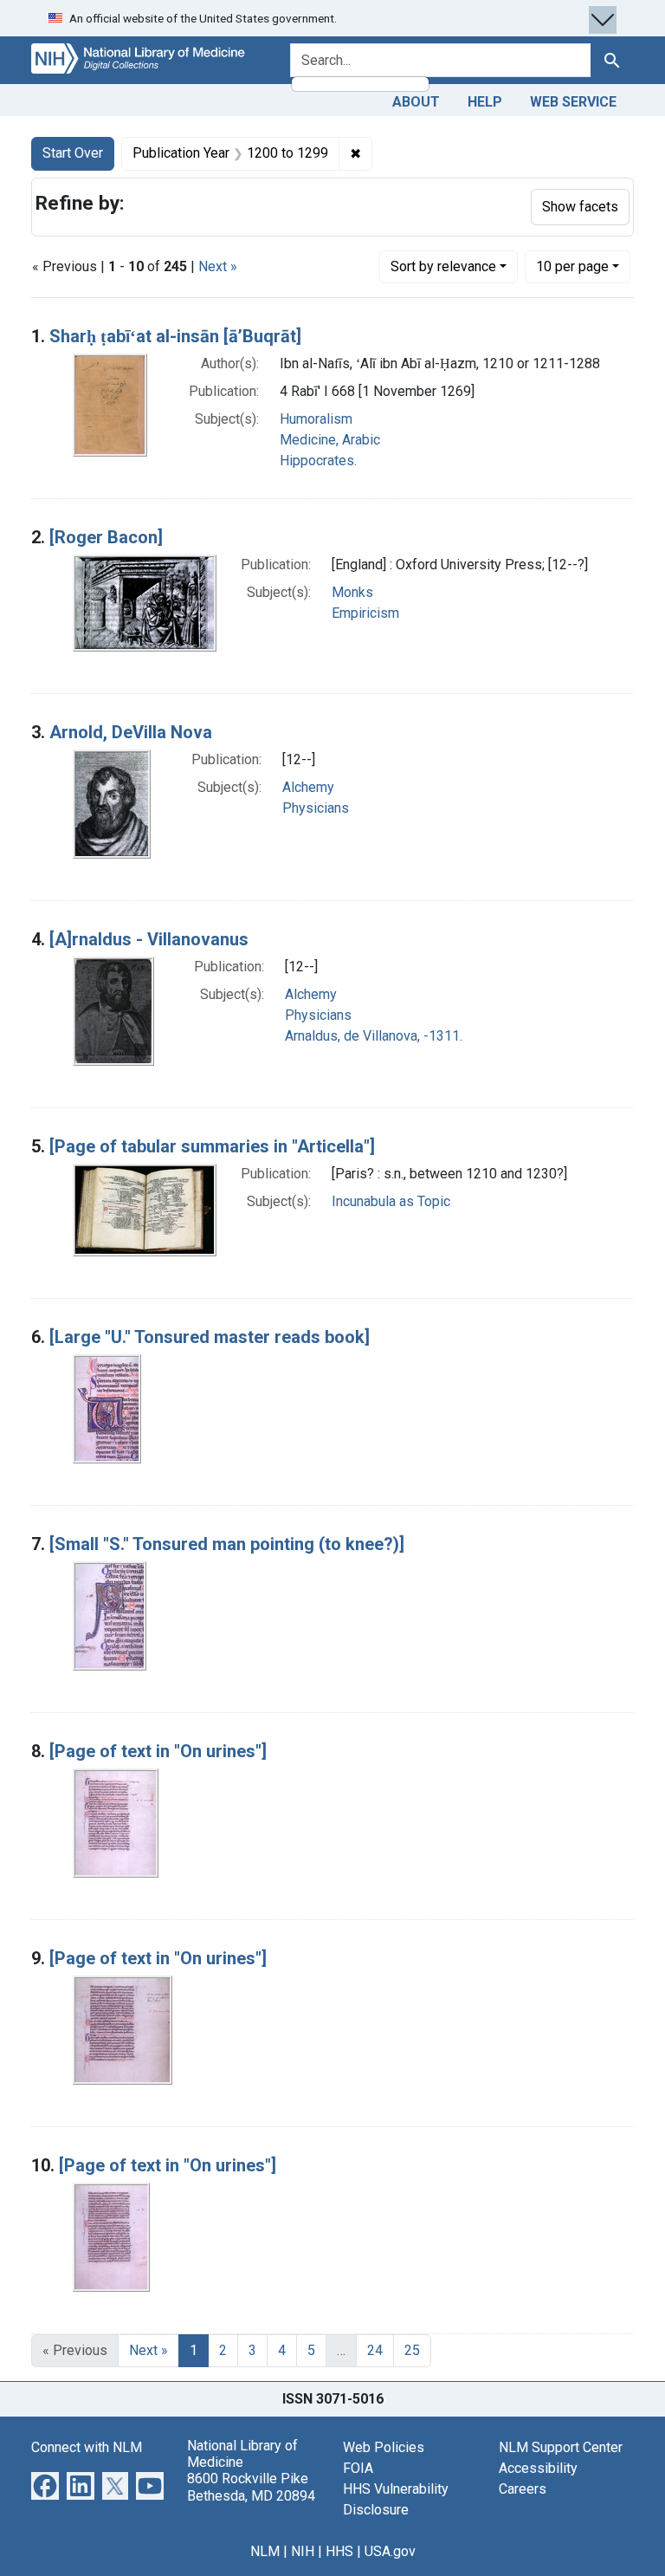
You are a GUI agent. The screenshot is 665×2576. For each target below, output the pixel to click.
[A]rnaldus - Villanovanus (149, 939)
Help (485, 102)
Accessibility (538, 2468)
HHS (339, 2551)
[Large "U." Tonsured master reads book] (210, 1337)
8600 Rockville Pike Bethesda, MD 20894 (251, 2487)
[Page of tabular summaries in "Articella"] (212, 1146)
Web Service (573, 102)
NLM (265, 2551)
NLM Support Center (561, 2447)
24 (375, 2350)
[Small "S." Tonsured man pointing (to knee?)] (227, 1544)
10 (572, 266)
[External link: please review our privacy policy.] (45, 2485)
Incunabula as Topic (391, 1201)
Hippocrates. (318, 461)
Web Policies (384, 2447)
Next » (218, 266)
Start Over (73, 153)
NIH (303, 2551)
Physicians (316, 808)
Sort (443, 266)
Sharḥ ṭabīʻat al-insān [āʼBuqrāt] (175, 336)
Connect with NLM (87, 2447)
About (416, 102)
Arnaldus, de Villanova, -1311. (374, 1036)
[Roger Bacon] (106, 537)
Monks (352, 592)
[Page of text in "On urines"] (158, 1751)
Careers (523, 2489)
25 (412, 2350)
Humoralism (316, 419)
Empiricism (365, 613)
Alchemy (308, 787)
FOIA (358, 2468)
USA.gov (390, 2551)
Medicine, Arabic (330, 440)
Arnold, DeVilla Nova (131, 732)
